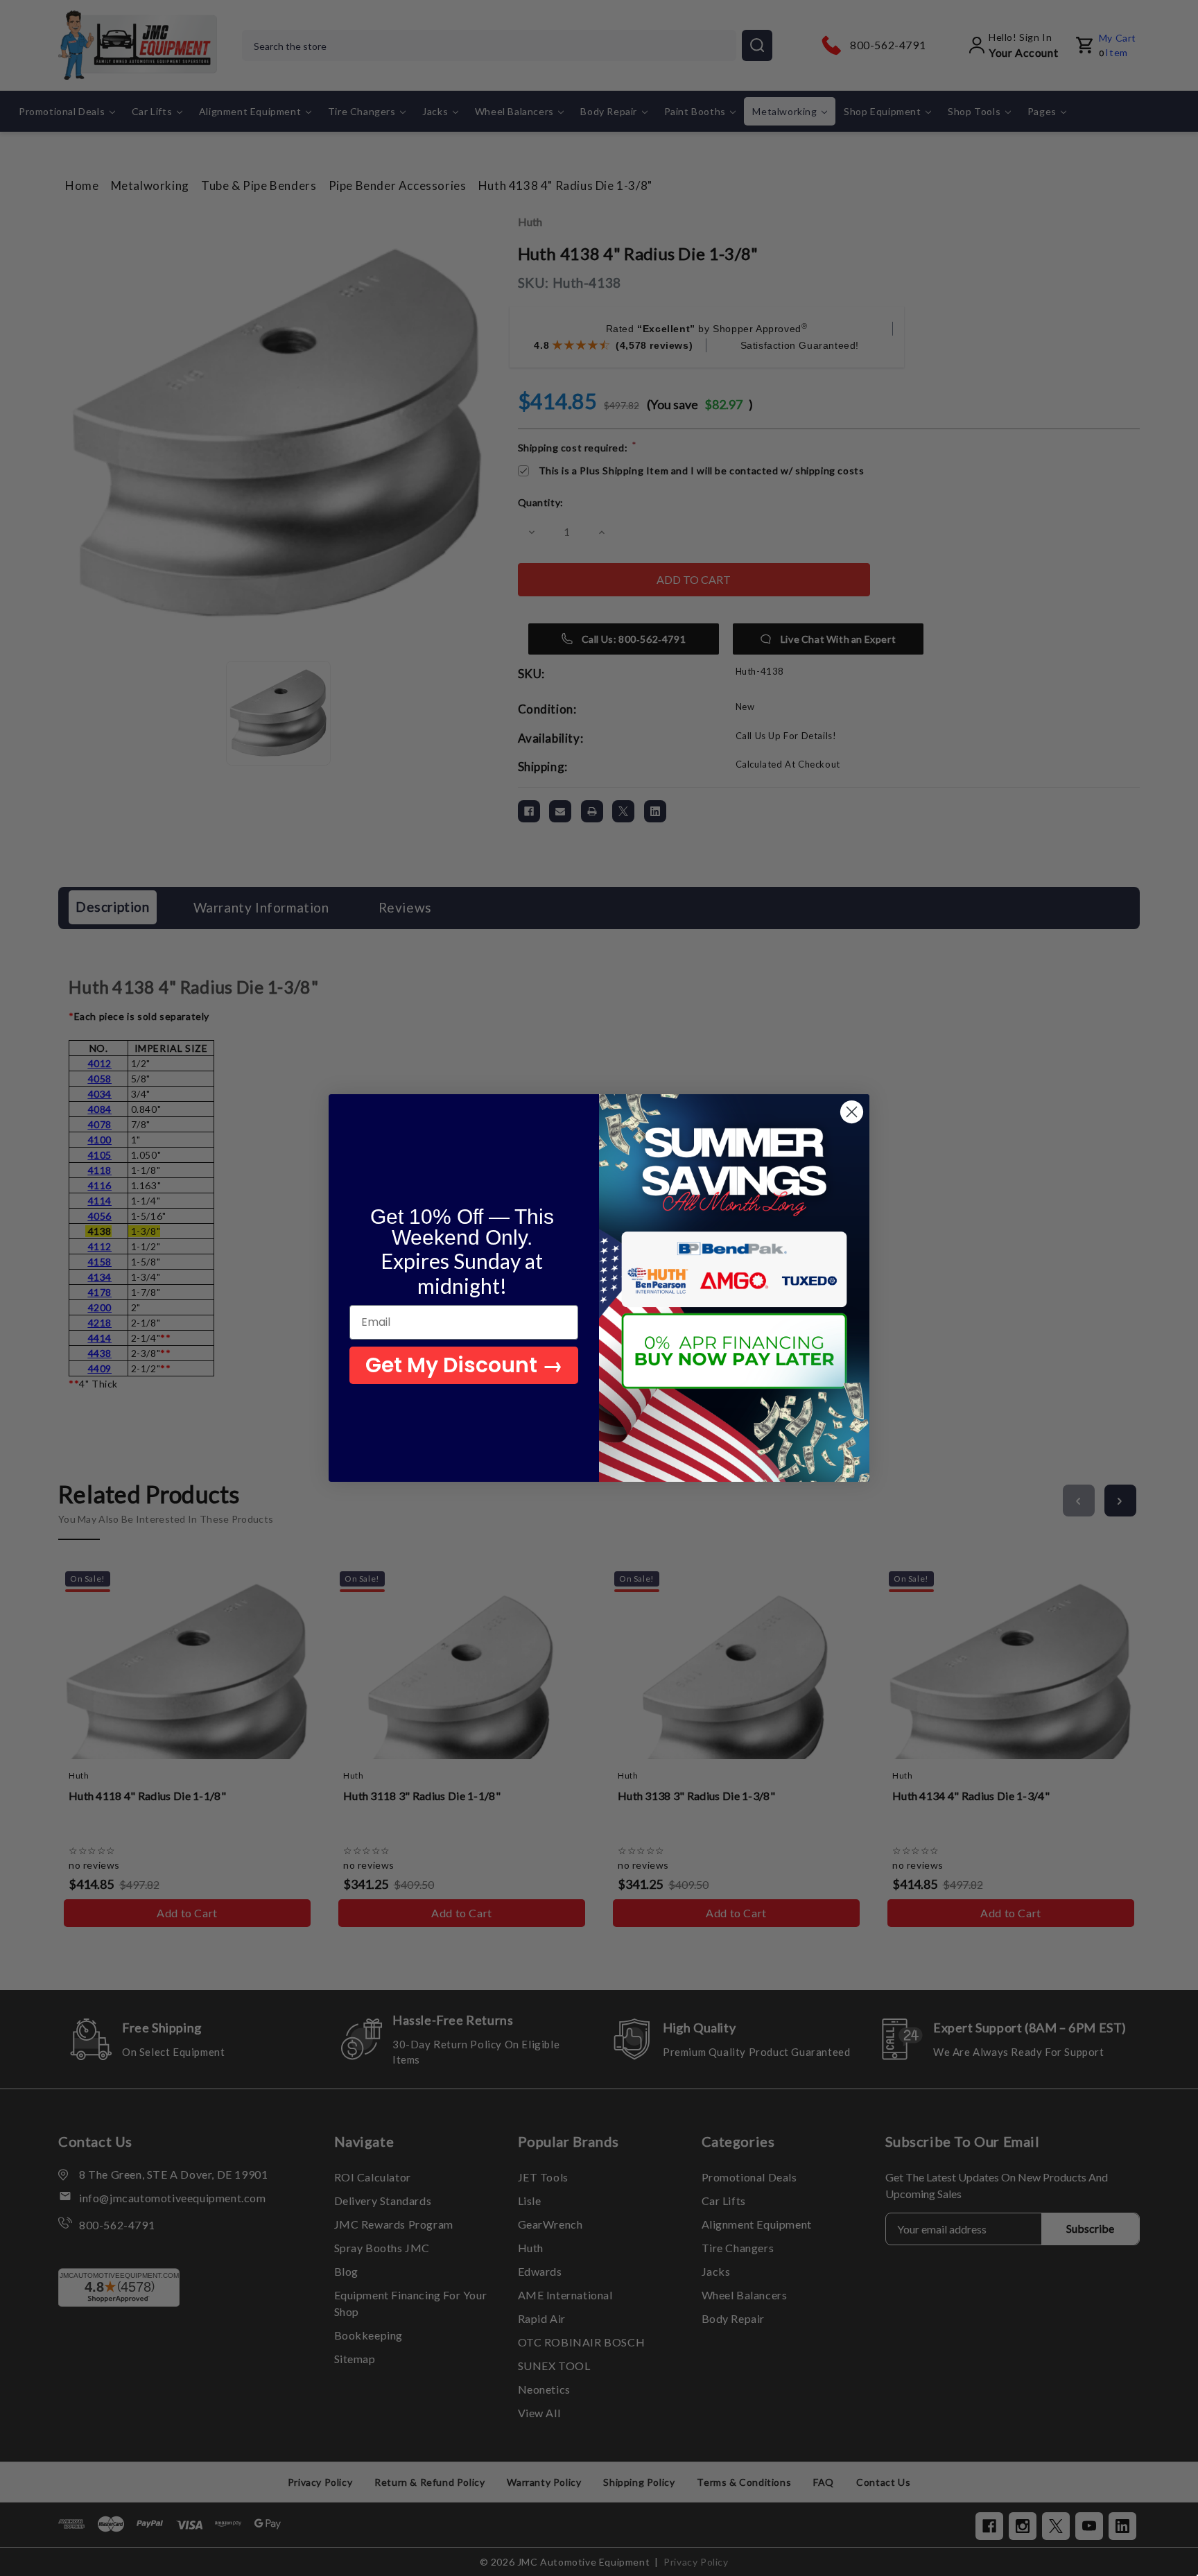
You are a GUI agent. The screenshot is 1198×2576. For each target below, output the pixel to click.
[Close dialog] (852, 1112)
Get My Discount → (464, 1365)
